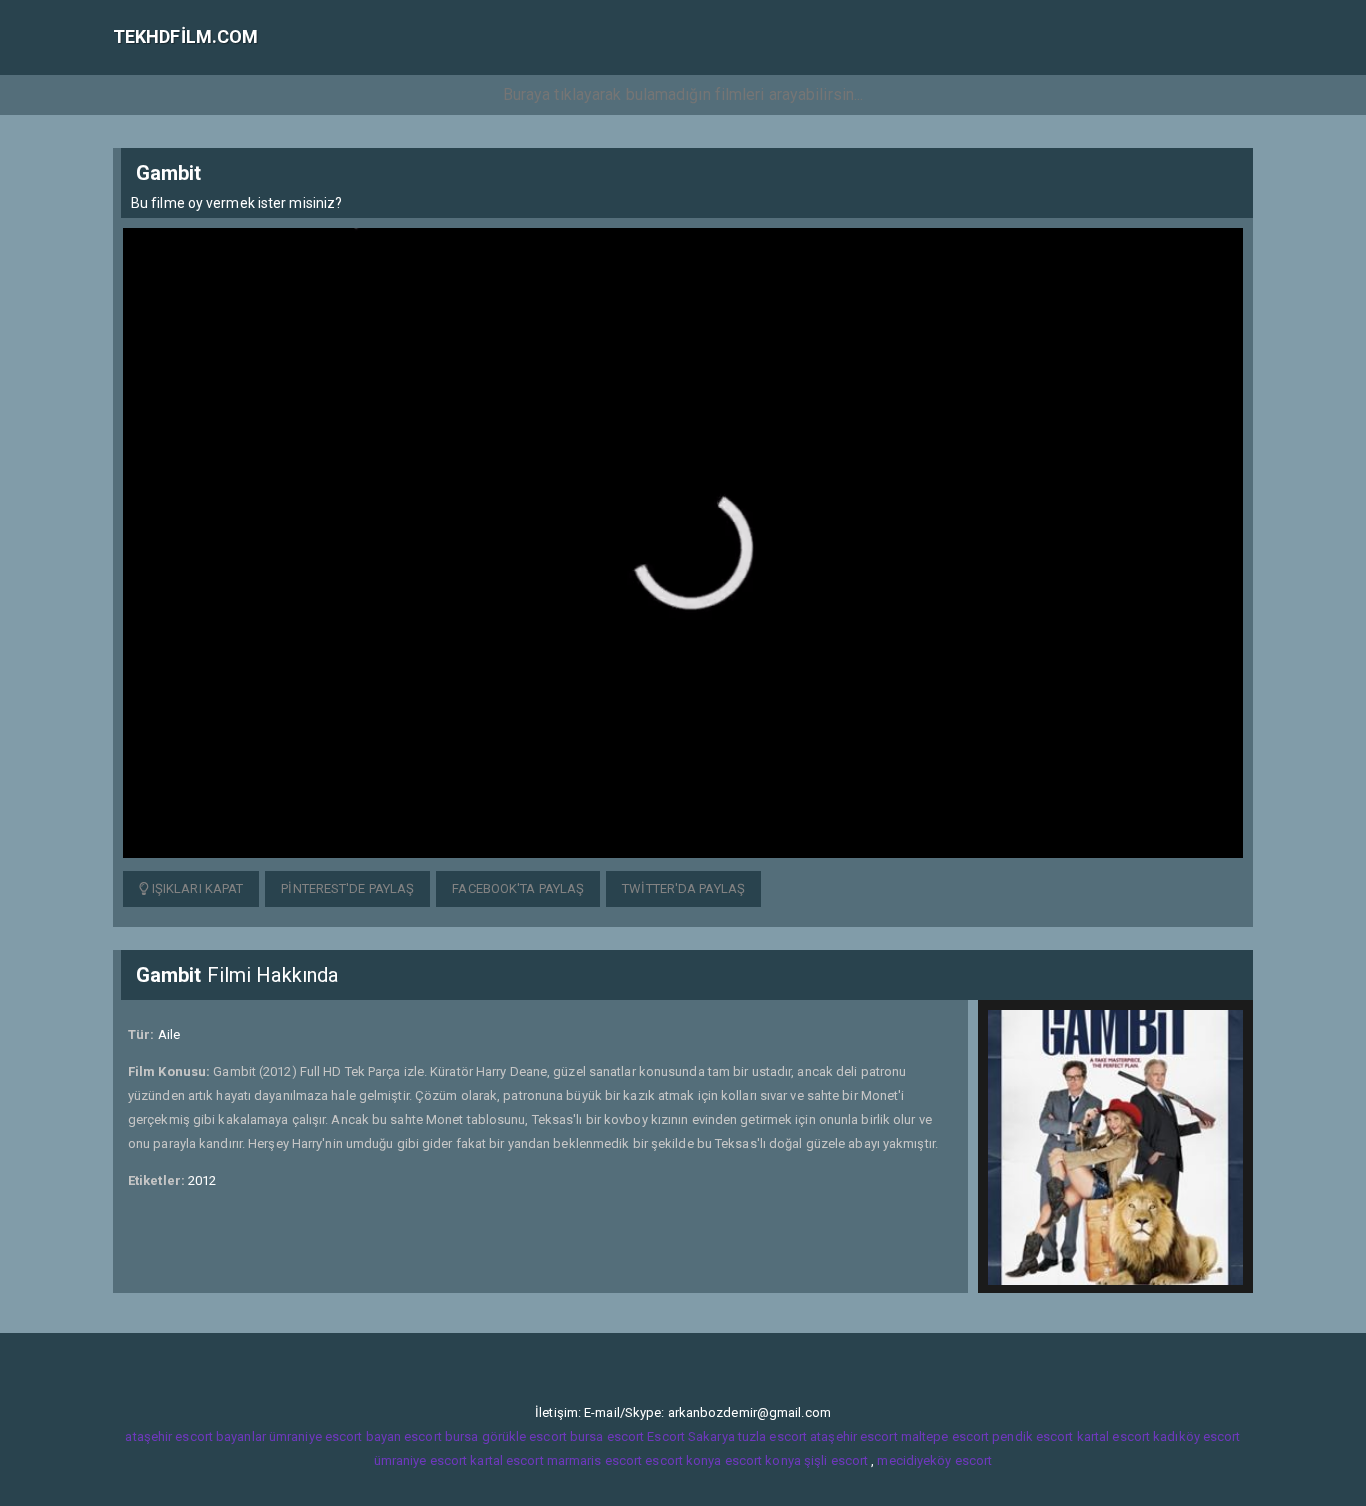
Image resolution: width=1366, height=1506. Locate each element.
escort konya (683, 1460)
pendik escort (1032, 1436)
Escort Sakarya (690, 1436)
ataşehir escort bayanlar (195, 1436)
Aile (169, 1034)
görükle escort (524, 1436)
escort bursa (441, 1436)
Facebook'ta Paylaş (518, 888)
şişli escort (836, 1460)
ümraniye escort (421, 1460)
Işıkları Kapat (196, 888)
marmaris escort (595, 1460)
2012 (202, 1180)
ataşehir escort (854, 1436)
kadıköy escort (1196, 1436)
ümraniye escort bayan (335, 1436)
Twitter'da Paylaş (683, 888)
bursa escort (607, 1436)
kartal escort (1113, 1436)
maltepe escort (945, 1436)
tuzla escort (772, 1436)
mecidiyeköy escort (934, 1460)
